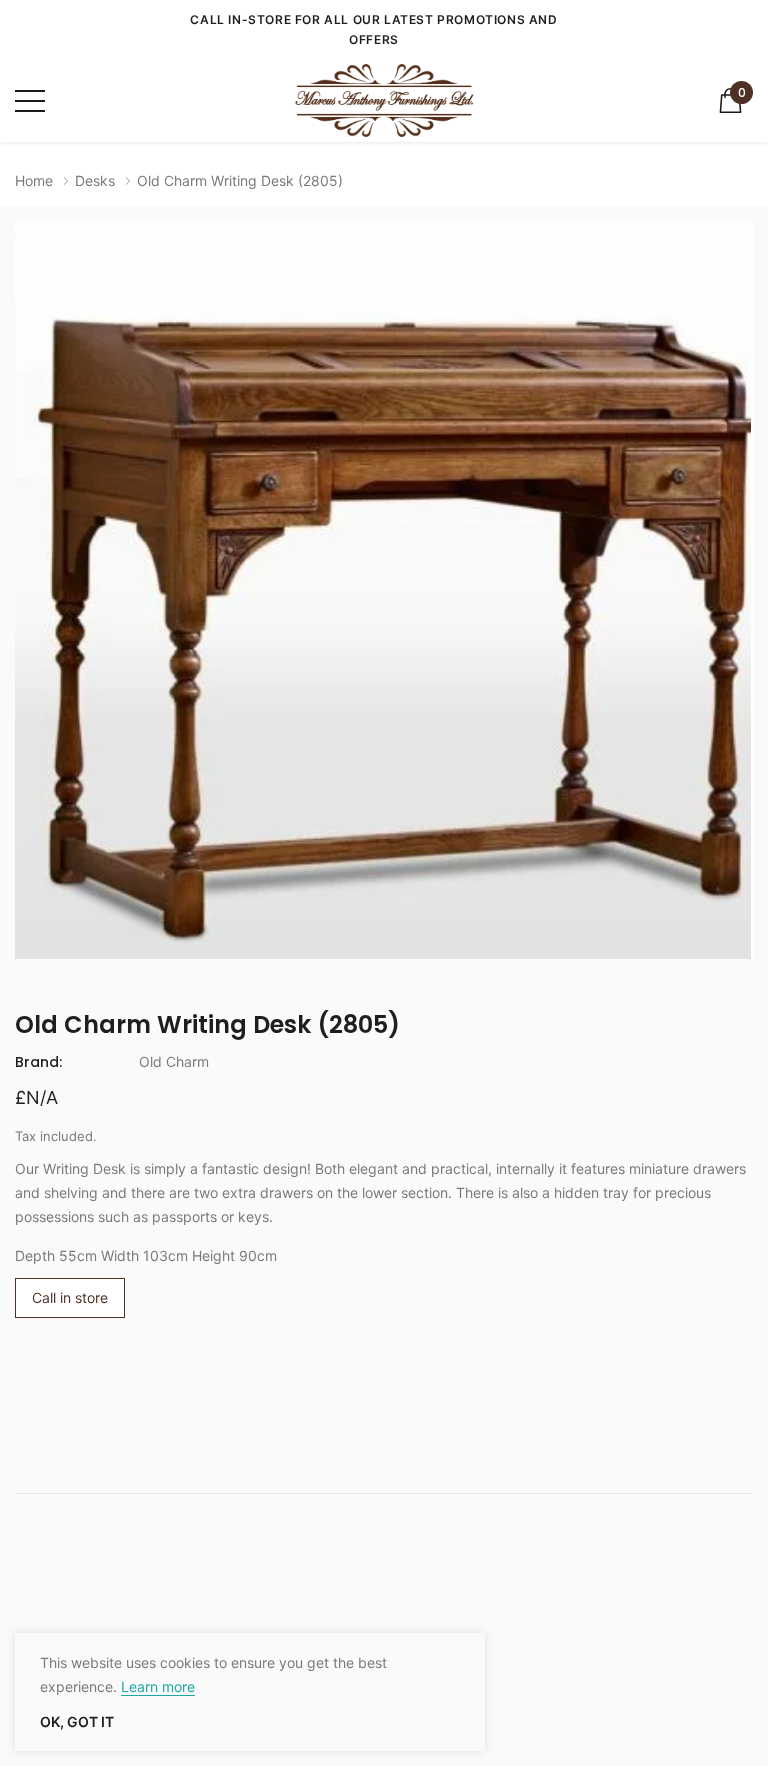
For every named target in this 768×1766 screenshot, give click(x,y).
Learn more (158, 1686)
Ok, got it (77, 1722)
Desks (95, 180)
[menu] (30, 101)
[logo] (384, 100)
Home (34, 180)
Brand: (38, 1062)
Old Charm (174, 1061)
